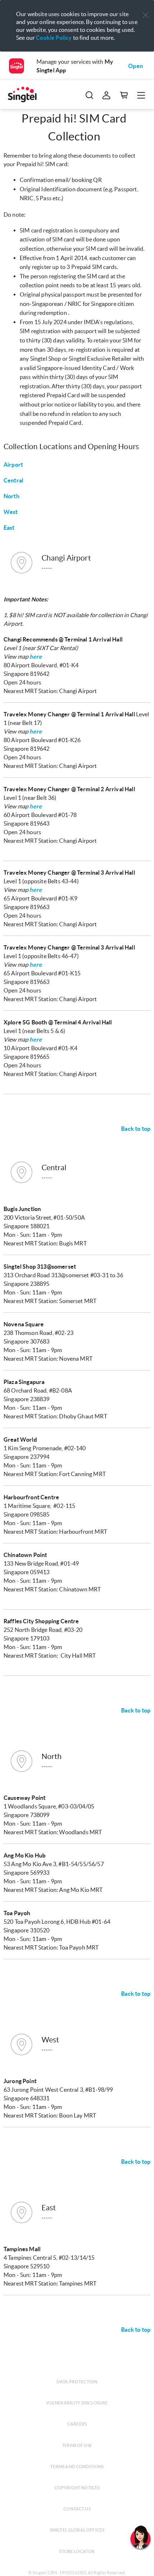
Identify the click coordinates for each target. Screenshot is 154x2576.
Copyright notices (77, 2488)
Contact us (77, 2509)
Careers (77, 2424)
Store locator (77, 2551)
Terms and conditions (77, 2467)
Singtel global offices (77, 2530)
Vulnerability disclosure (77, 2403)
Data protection (77, 2382)
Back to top (136, 1129)
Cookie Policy (54, 38)
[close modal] (145, 10)
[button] (145, 15)
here (36, 657)
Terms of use (77, 2445)
